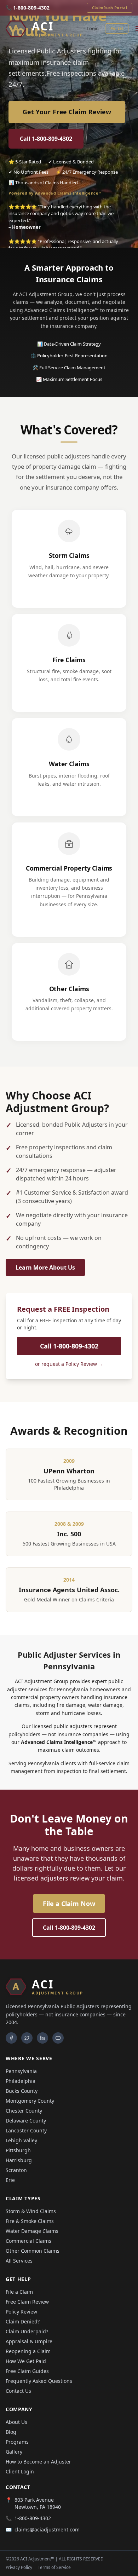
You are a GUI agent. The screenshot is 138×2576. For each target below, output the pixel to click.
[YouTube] (58, 2038)
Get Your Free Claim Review (67, 112)
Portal (117, 28)
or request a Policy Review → (69, 1364)
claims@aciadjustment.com (47, 2529)
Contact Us (18, 2391)
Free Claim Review (27, 2302)
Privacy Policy (19, 2568)
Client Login (20, 2471)
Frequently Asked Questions (39, 2381)
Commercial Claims (28, 2241)
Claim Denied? (23, 2321)
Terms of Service (54, 2568)
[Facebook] (11, 2038)
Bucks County (22, 2091)
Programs (17, 2442)
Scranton (16, 2170)
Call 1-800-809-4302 (46, 139)
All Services (19, 2261)
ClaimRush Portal (110, 8)
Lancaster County (26, 2130)
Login (93, 28)
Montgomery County (30, 2101)
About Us (16, 2422)
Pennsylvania (21, 2071)
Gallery (14, 2452)
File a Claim (19, 2292)
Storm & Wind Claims (31, 2211)
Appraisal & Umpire (29, 2341)
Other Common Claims (33, 2251)
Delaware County (26, 2121)
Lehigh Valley (21, 2140)
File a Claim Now (69, 1904)
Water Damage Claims (32, 2231)
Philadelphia (21, 2081)
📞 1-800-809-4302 (28, 8)
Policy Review (21, 2312)
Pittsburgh (18, 2150)
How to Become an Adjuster (38, 2462)
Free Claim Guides (27, 2371)
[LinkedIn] (42, 2038)
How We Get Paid (26, 2361)
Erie (10, 2180)
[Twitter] (27, 2038)
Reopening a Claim (28, 2351)
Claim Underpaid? (27, 2331)
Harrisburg (19, 2160)
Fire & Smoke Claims (30, 2221)
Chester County (24, 2111)
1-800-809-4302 (33, 2518)
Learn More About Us (45, 1267)
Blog (11, 2432)
